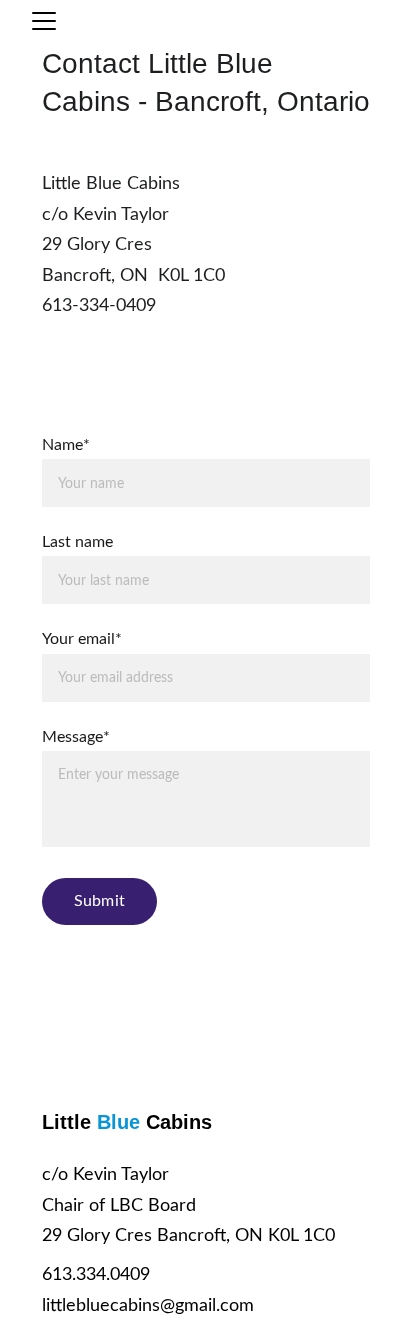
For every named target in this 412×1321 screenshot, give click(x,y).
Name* (66, 445)
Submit (99, 901)
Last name (77, 542)
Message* (76, 737)
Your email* (82, 639)
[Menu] (44, 21)
